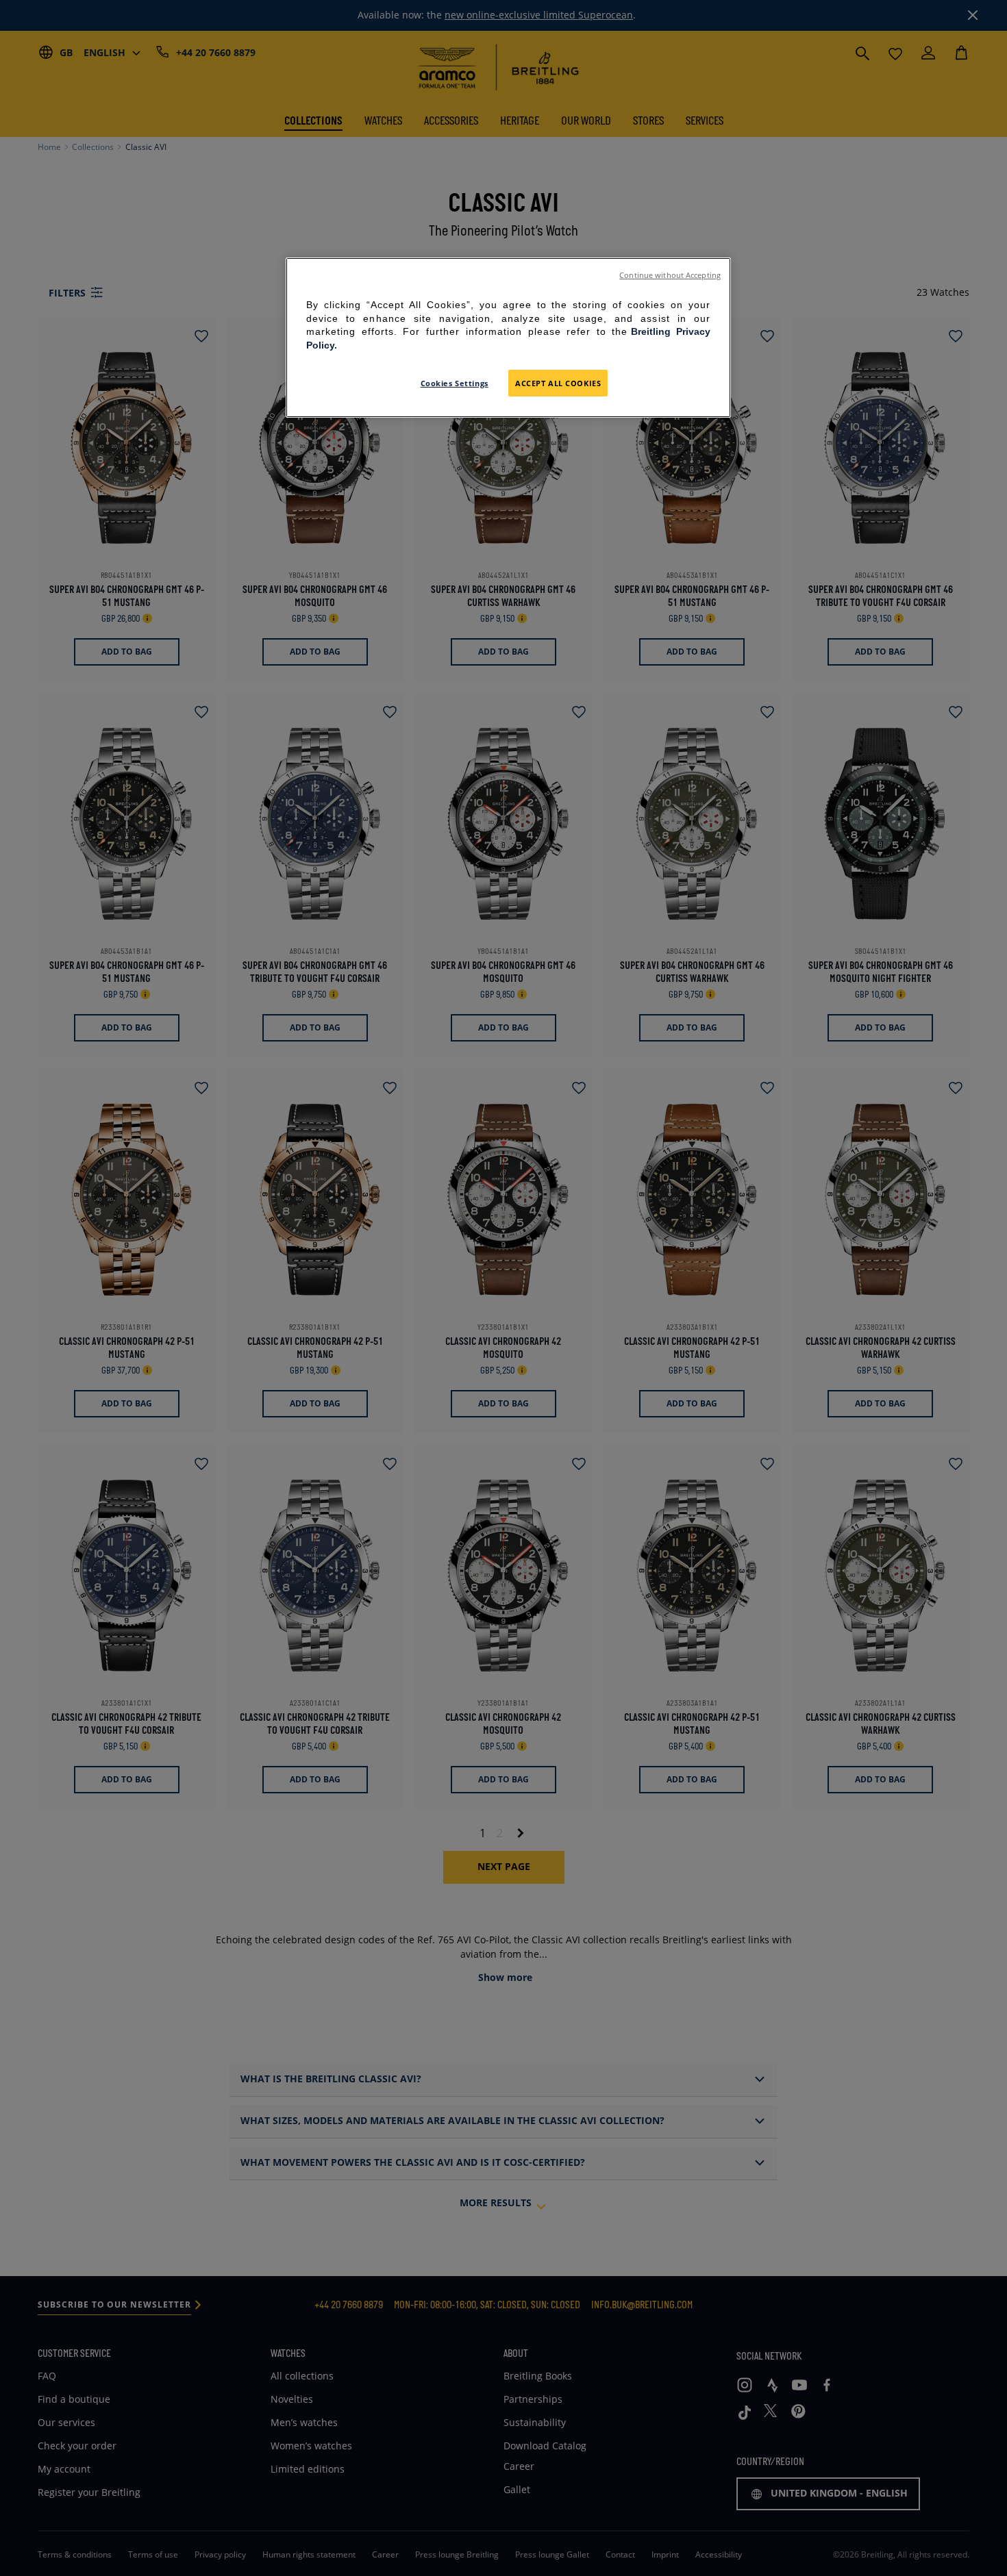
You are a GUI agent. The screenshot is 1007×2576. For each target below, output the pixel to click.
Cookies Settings (455, 383)
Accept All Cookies (558, 383)
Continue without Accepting (670, 275)
